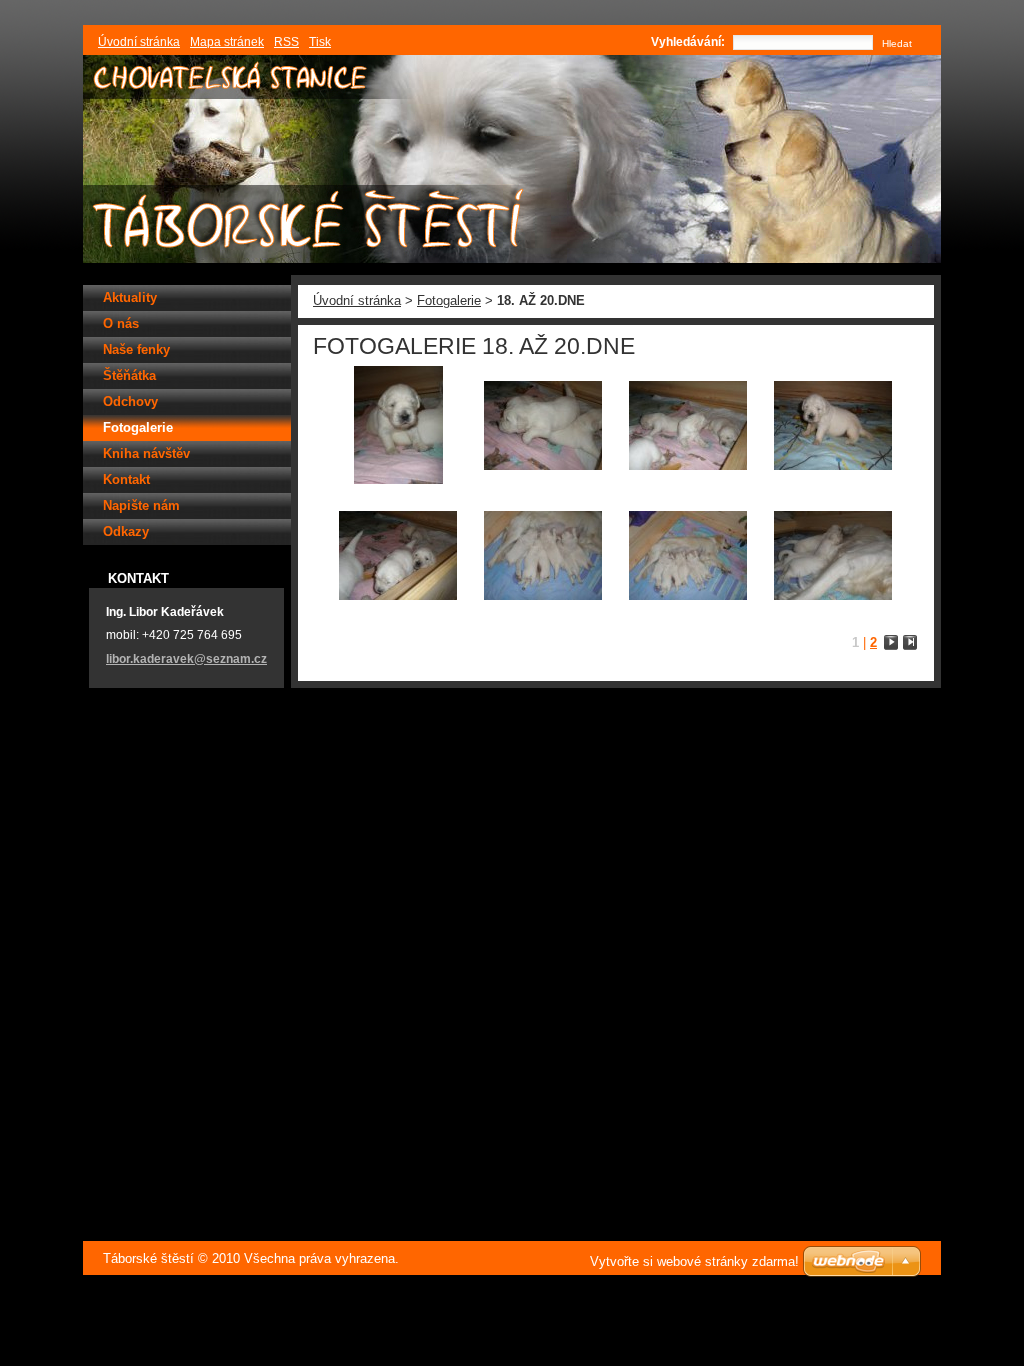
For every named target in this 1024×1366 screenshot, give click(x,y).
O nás (121, 323)
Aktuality (130, 297)
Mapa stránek (227, 42)
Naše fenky (136, 349)
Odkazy (126, 531)
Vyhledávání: (688, 42)
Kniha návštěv (146, 453)
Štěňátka (129, 375)
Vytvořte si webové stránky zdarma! (694, 1261)
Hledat (897, 43)
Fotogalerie (449, 300)
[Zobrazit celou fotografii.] (398, 427)
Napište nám (141, 505)
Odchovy (130, 401)
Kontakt (126, 479)
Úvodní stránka (357, 300)
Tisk (320, 42)
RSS (286, 42)
